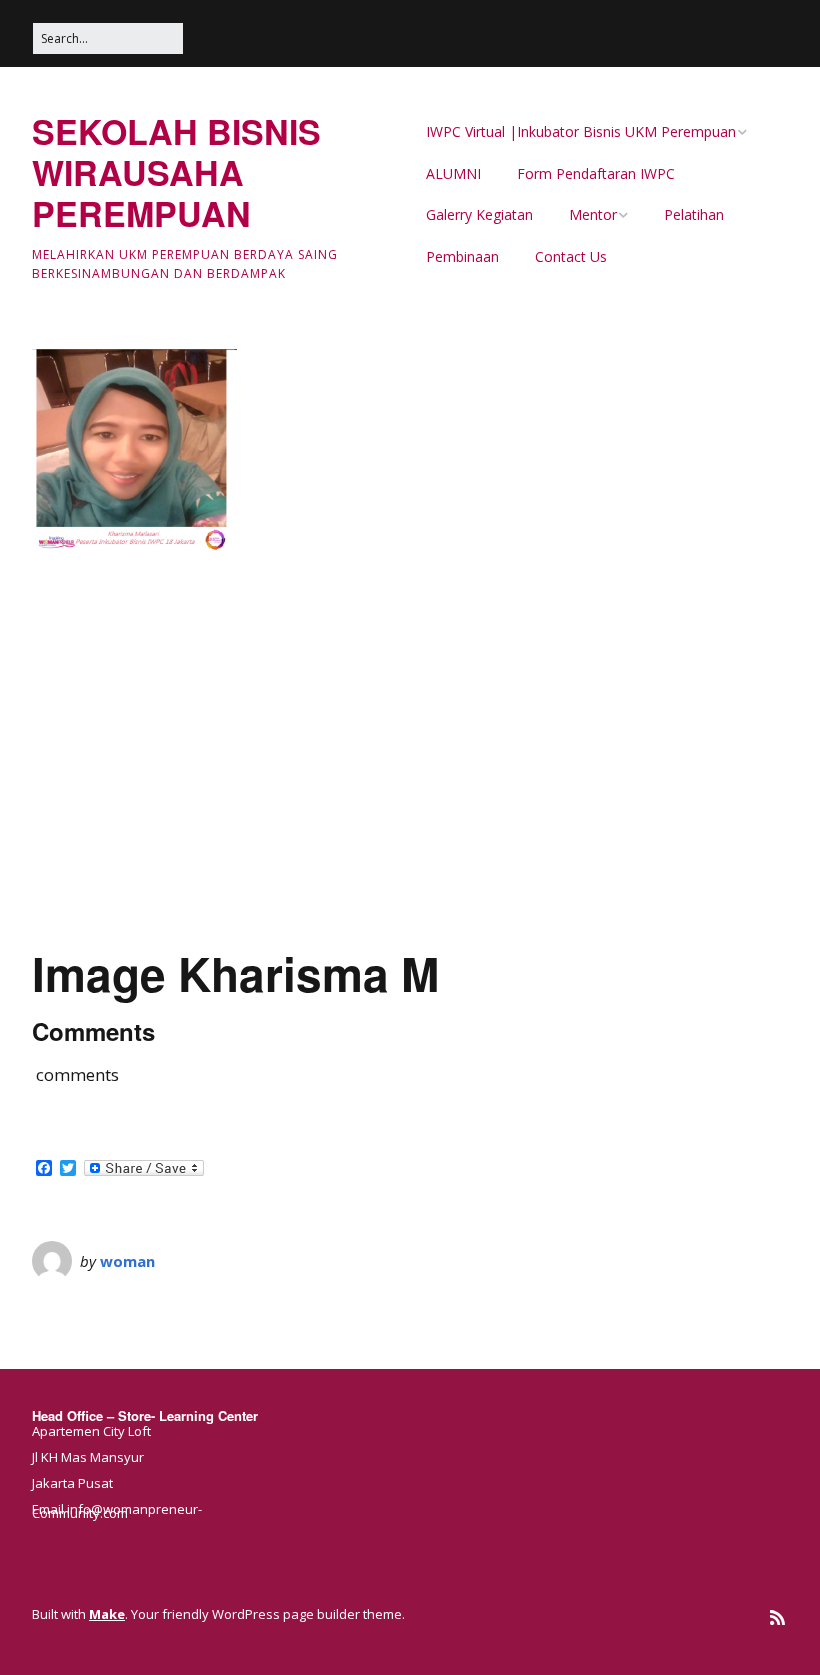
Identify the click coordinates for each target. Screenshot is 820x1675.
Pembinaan (462, 256)
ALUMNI (453, 173)
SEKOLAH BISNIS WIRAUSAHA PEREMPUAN (176, 172)
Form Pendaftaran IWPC (596, 173)
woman (127, 1261)
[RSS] (777, 1617)
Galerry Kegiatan (479, 214)
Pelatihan (694, 214)
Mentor (593, 214)
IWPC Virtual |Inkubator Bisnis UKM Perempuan (581, 131)
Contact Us (571, 256)
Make (107, 1614)
